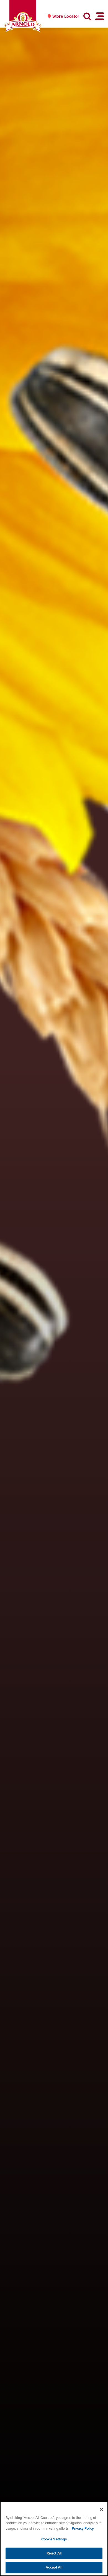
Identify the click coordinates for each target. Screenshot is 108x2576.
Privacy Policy (83, 2528)
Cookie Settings (54, 2539)
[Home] (23, 22)
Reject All (54, 2553)
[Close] (101, 2509)
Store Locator (66, 16)
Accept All (54, 2567)
